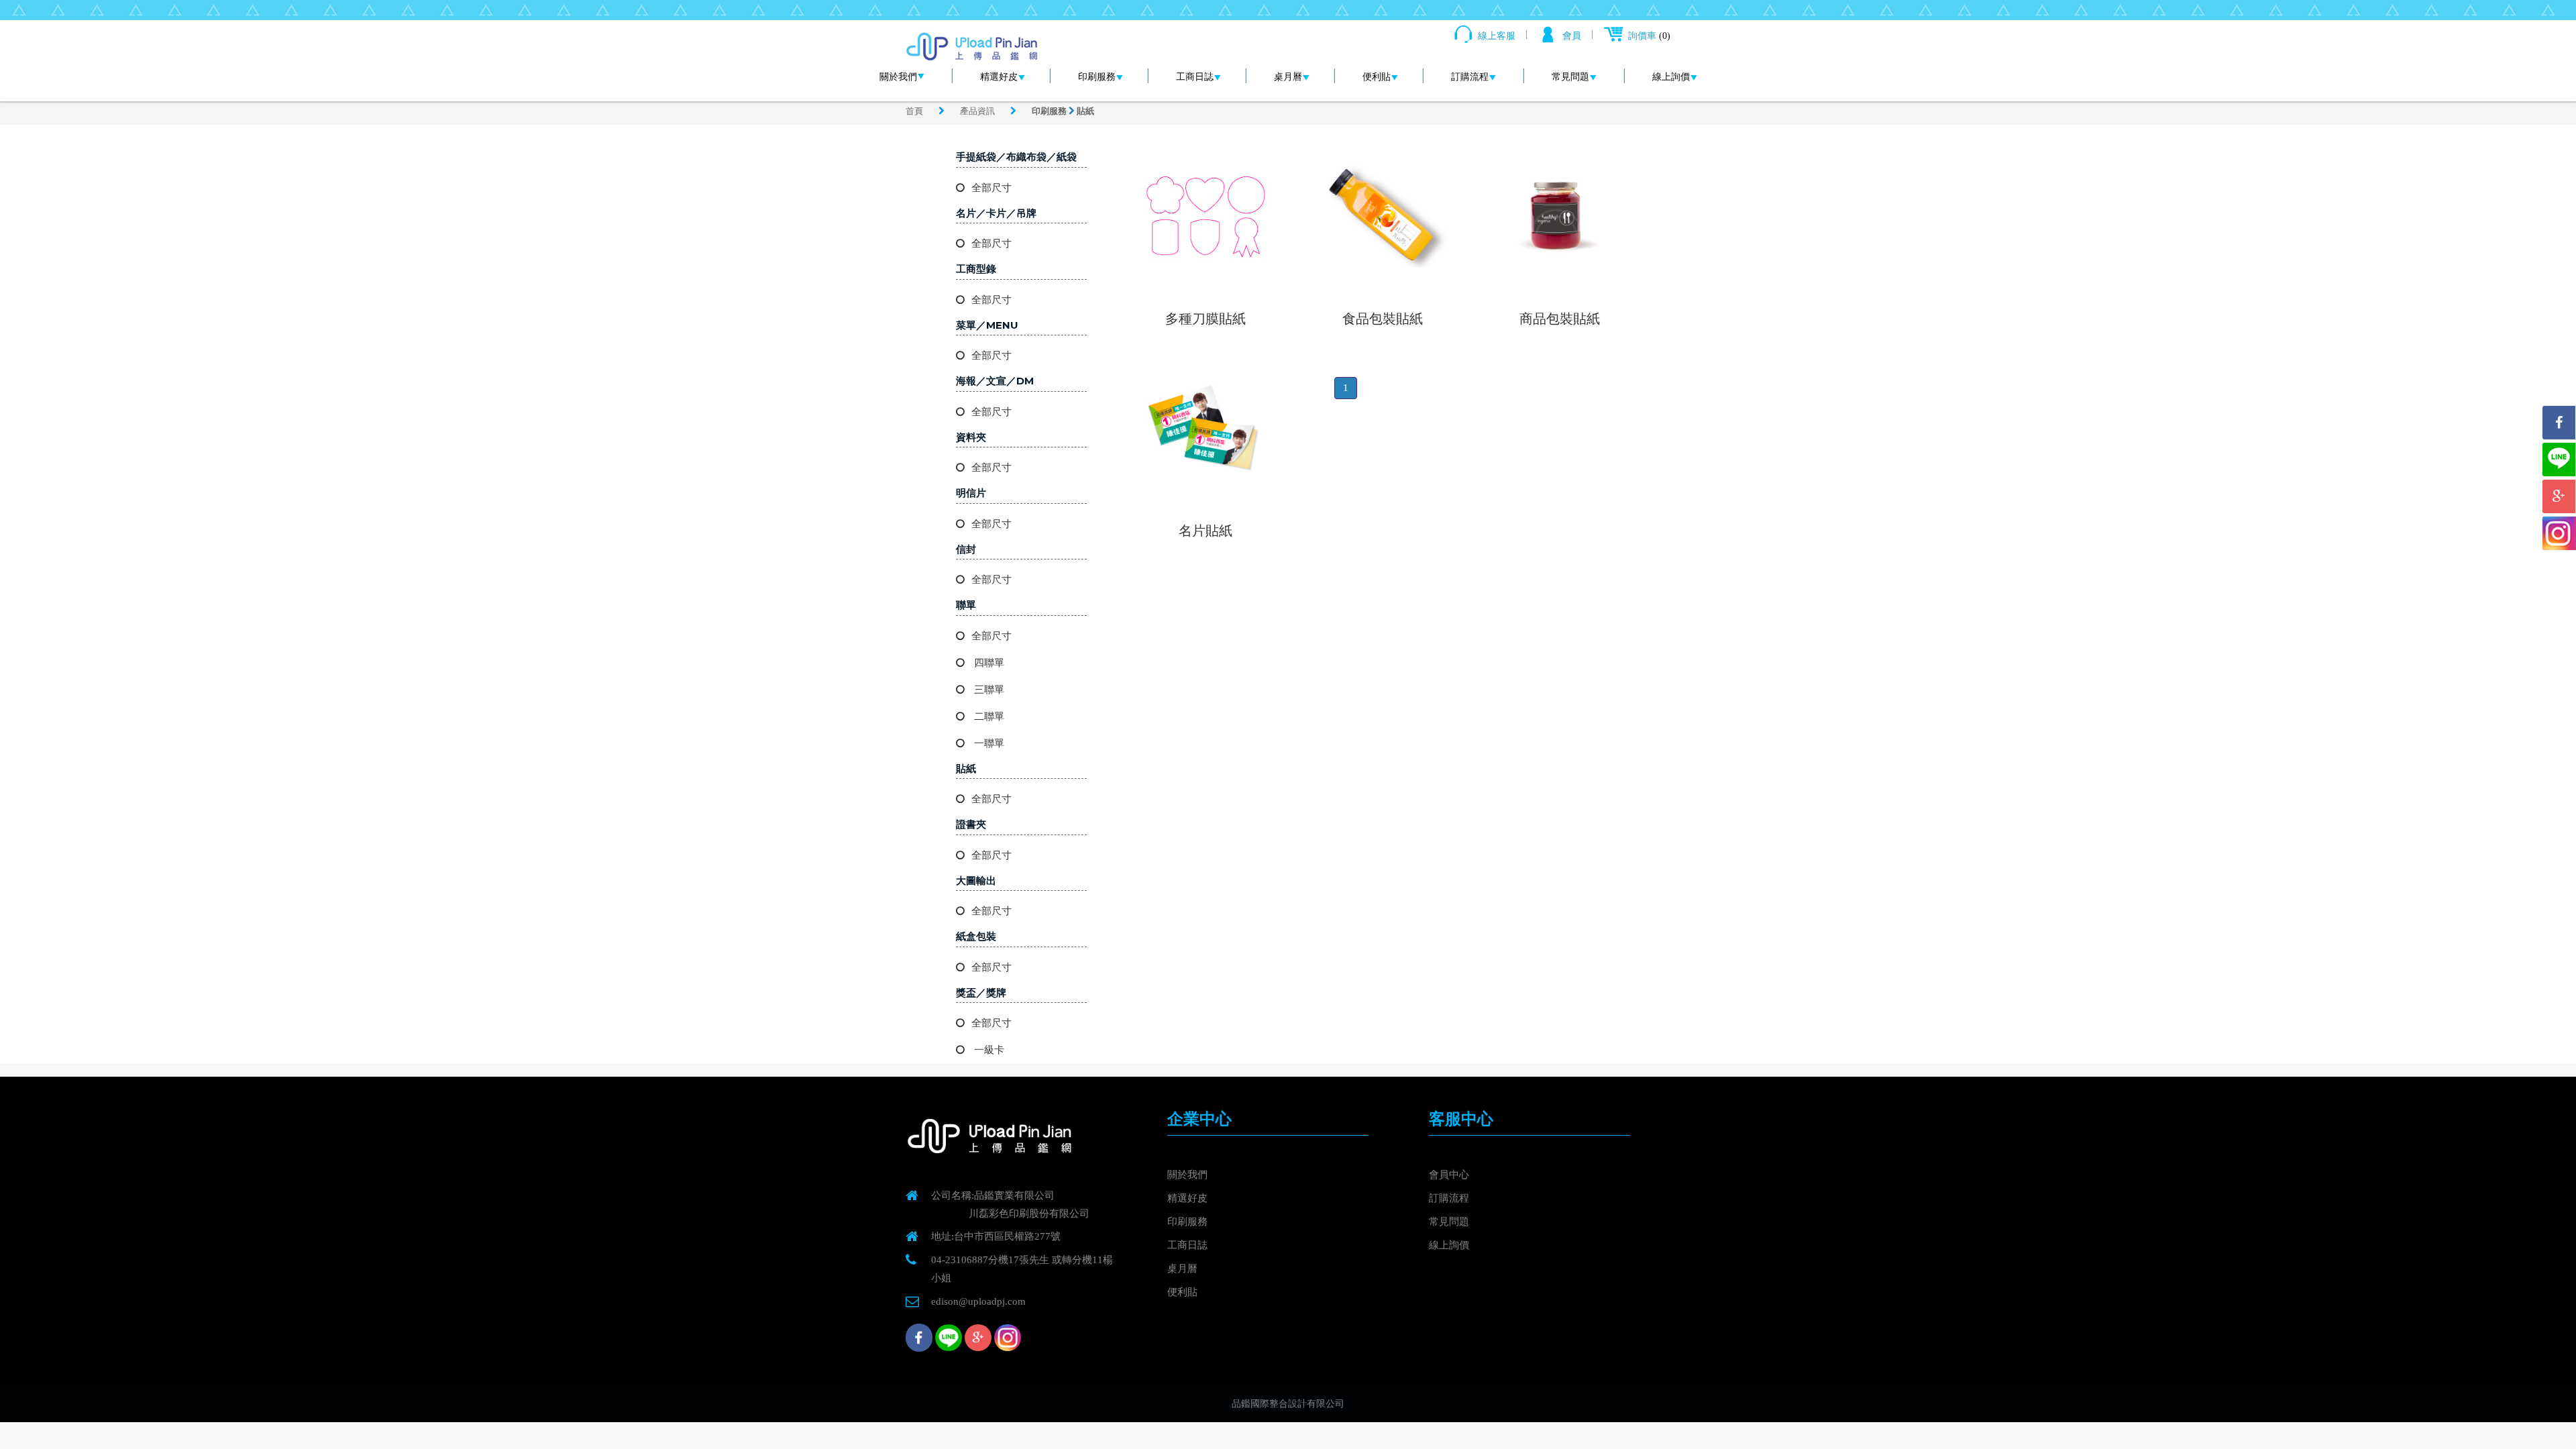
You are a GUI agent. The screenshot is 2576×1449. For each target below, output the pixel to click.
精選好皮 (999, 77)
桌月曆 (1288, 77)
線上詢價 (1671, 77)
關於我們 (898, 77)
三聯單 (988, 690)
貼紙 (1085, 111)
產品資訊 (978, 111)
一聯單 (988, 743)
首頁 (915, 111)
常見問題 (1570, 77)
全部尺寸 (991, 188)
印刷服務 (1097, 77)
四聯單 (988, 663)
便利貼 (1377, 77)
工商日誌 (1195, 77)
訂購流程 (1470, 77)
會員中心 (1449, 1175)
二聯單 (988, 716)
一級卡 (988, 1050)
